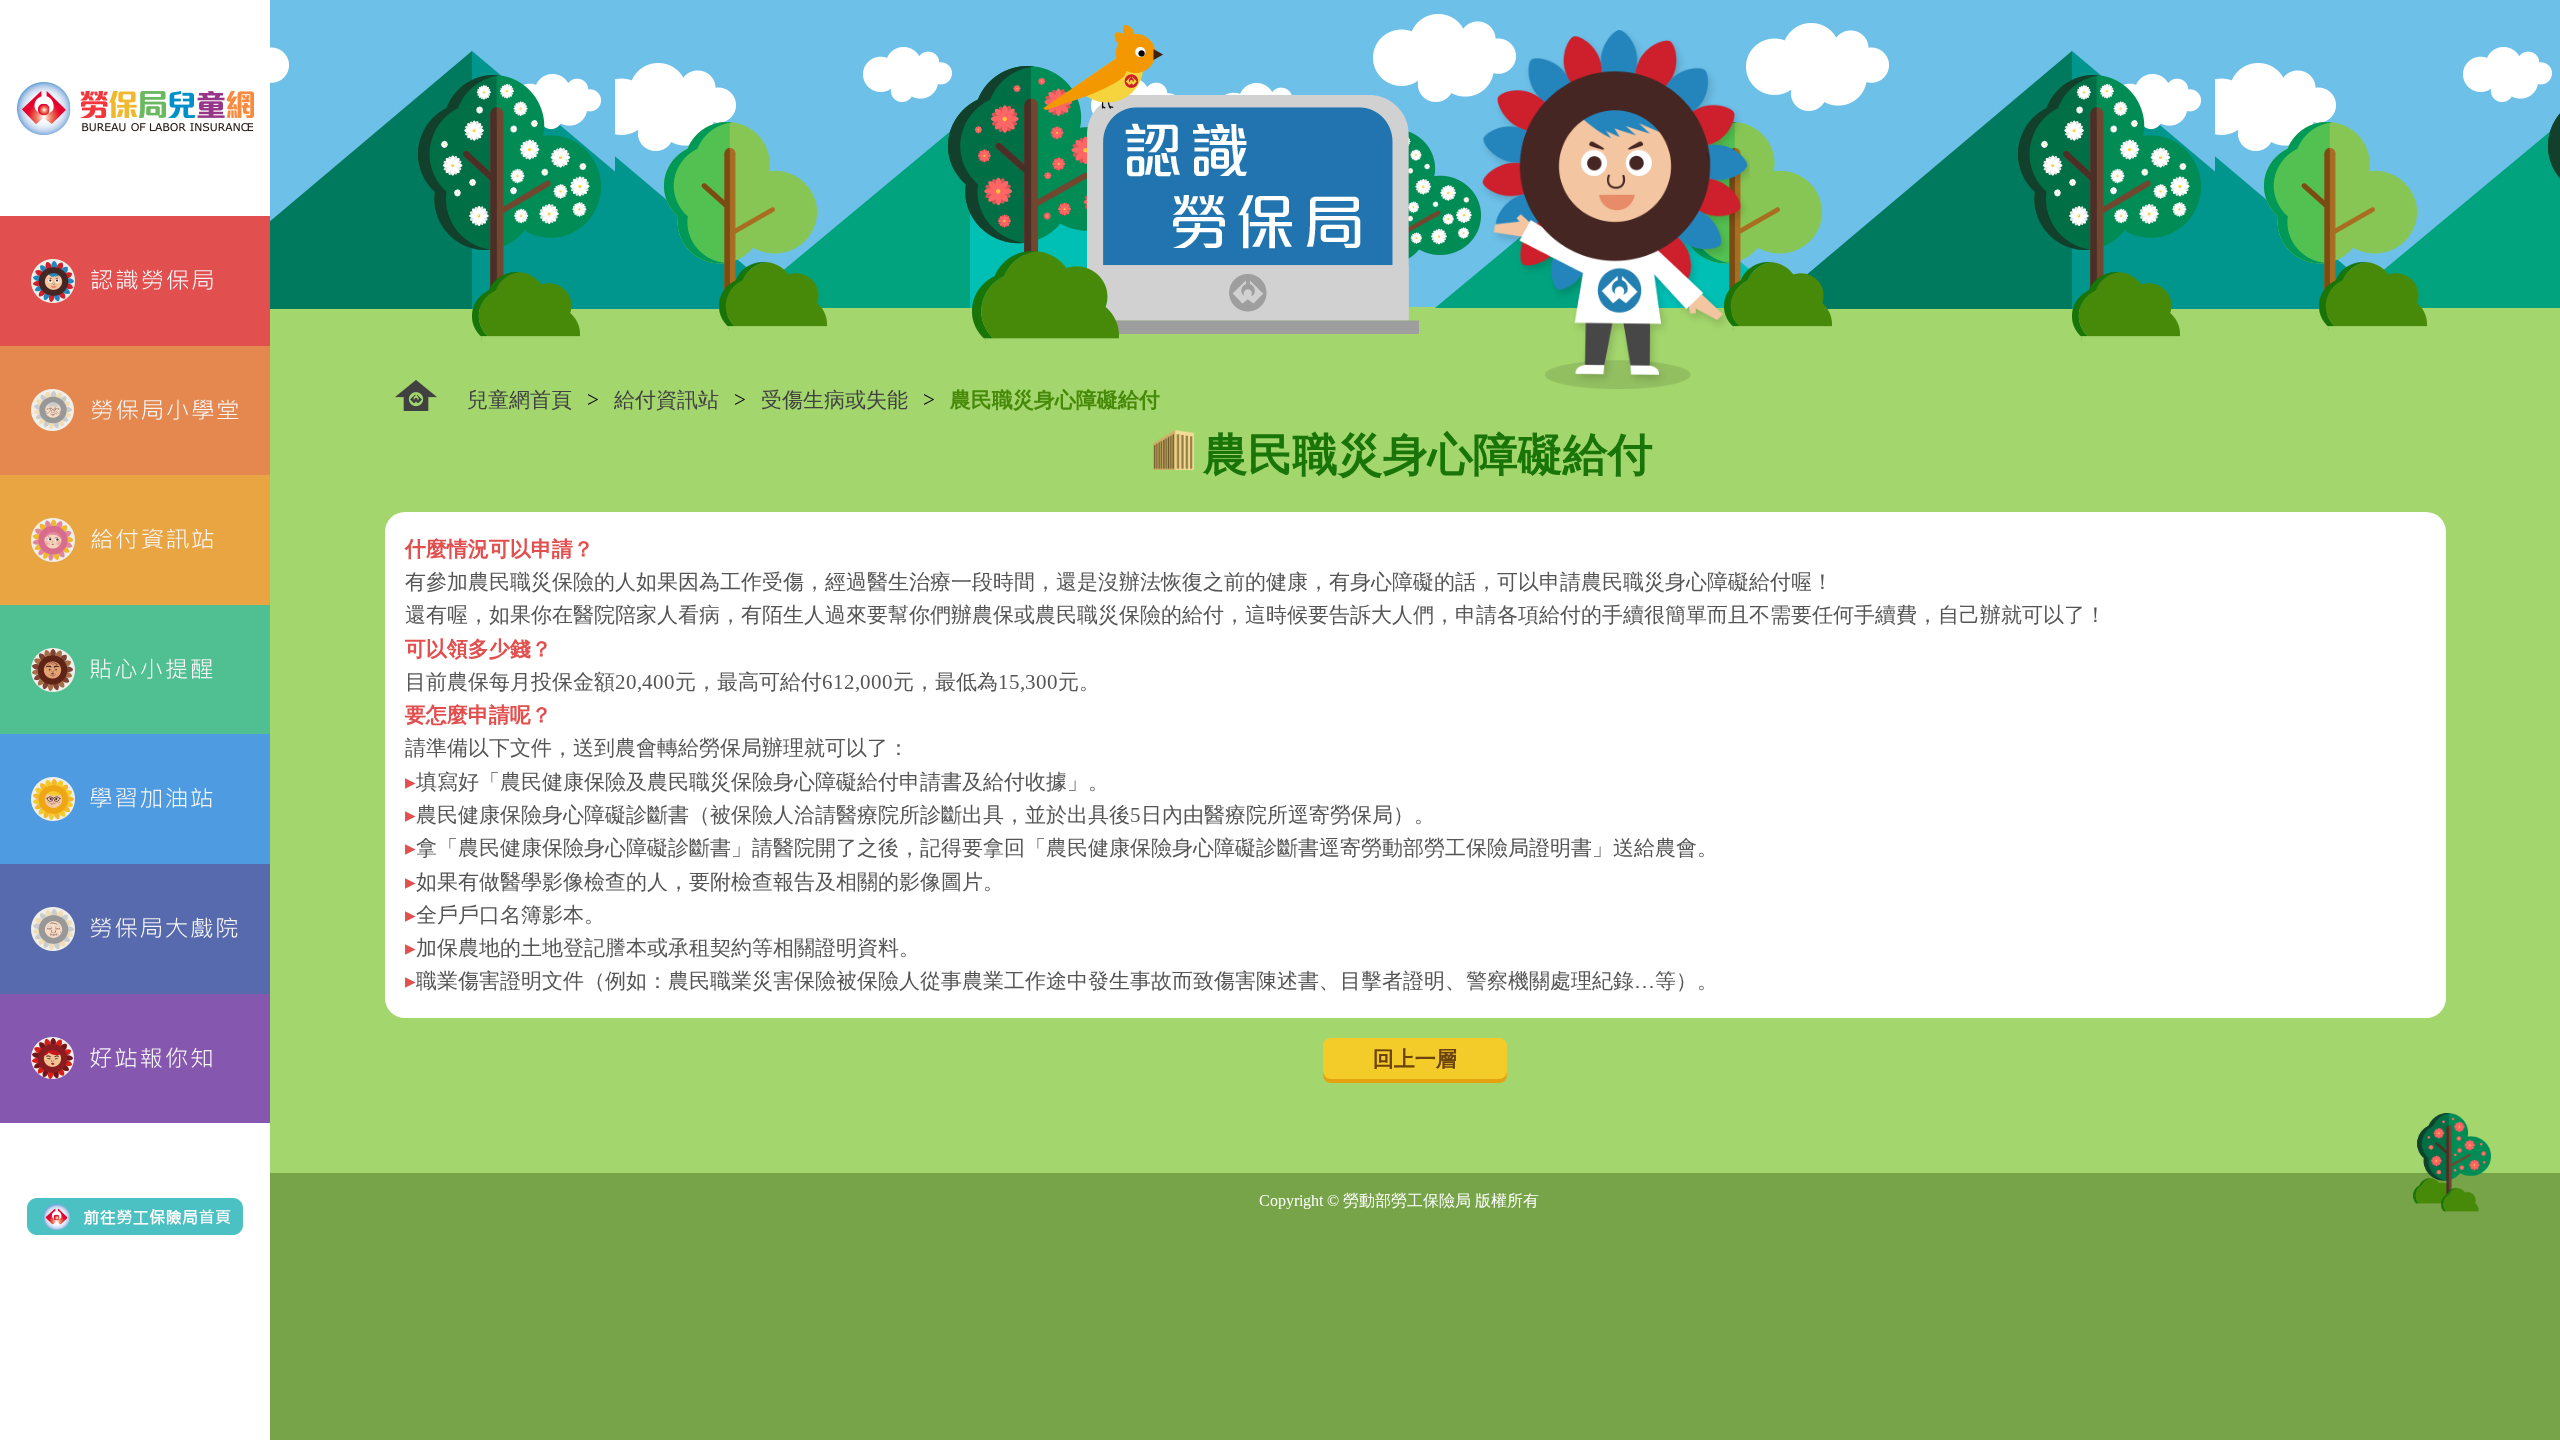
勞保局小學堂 (135, 411)
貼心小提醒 (135, 670)
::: (416, 395)
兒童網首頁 (519, 399)
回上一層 (1415, 1058)
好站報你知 (135, 1059)
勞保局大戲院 (135, 929)
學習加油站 (135, 799)
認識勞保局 (135, 281)
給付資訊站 (135, 540)
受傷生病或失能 (834, 399)
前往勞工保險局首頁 (135, 1216)
